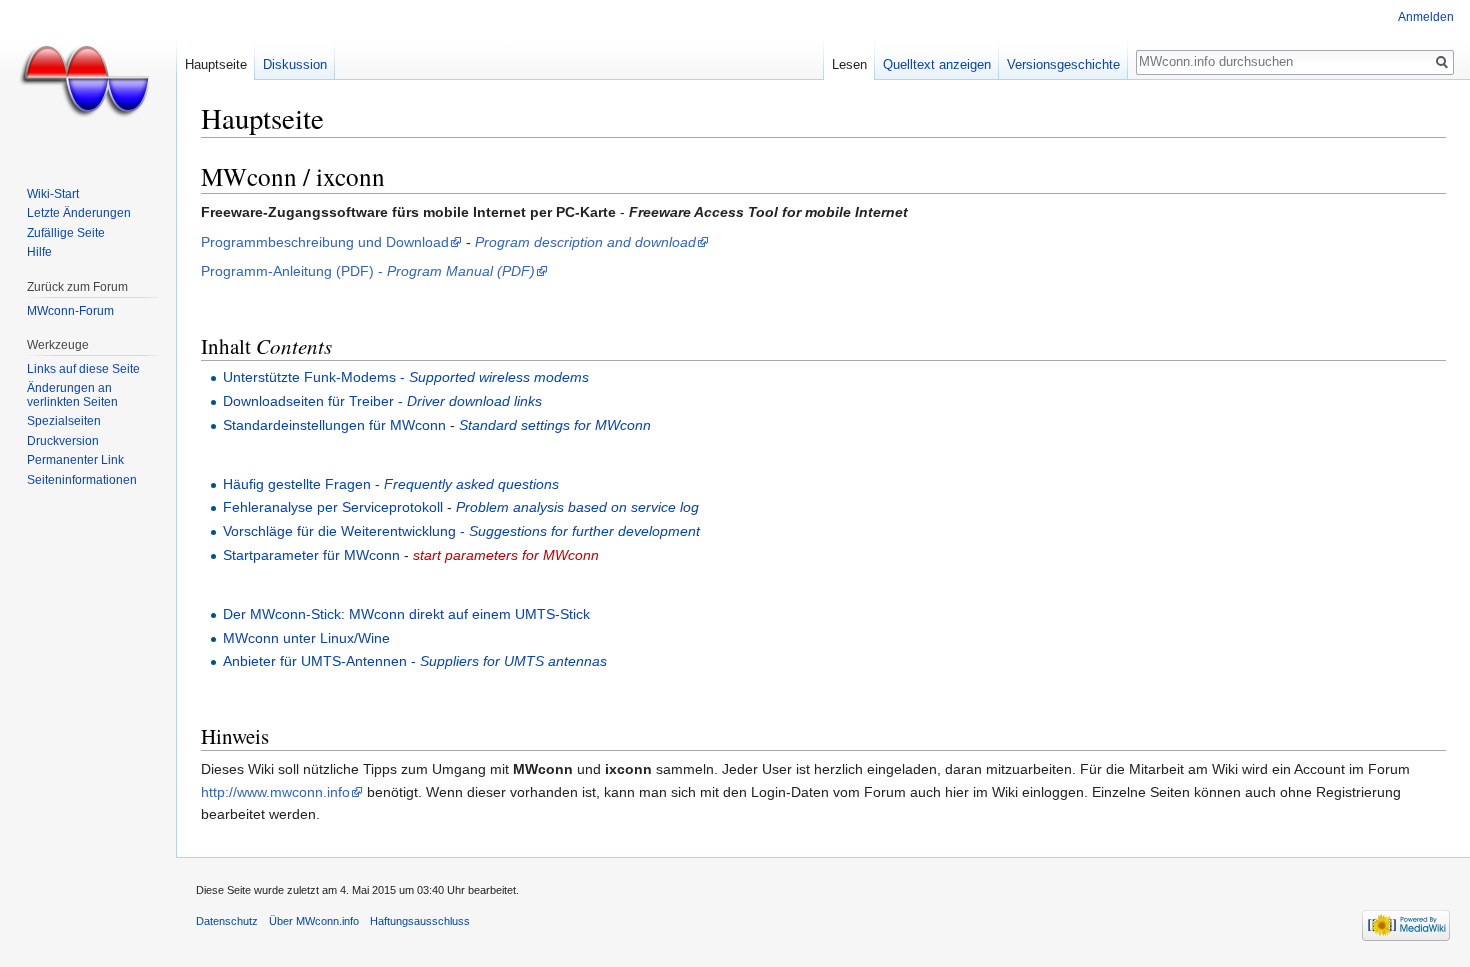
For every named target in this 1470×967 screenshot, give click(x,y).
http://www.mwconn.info (275, 792)
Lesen (849, 64)
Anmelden (1426, 17)
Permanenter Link (75, 460)
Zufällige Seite (66, 233)
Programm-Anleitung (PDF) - (368, 271)
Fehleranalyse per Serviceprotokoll (333, 507)
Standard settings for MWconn (555, 425)
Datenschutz (227, 921)
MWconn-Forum (70, 311)
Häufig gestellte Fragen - (391, 484)
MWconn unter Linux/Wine (306, 638)
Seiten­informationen (82, 480)
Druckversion (63, 441)
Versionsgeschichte (1063, 64)
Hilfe (39, 252)
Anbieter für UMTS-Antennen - (415, 661)
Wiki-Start (53, 194)
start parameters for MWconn (506, 555)
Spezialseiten (64, 421)
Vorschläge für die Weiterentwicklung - (461, 531)
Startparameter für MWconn (311, 555)
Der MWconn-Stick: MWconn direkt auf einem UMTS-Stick (406, 614)
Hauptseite (216, 64)
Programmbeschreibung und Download (325, 242)
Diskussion (295, 64)
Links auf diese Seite (83, 369)
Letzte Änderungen (79, 213)
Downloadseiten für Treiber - (382, 401)
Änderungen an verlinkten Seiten (72, 395)
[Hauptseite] (88, 80)
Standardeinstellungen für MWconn (334, 425)
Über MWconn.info (314, 921)
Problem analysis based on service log (577, 507)
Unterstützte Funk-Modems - (406, 377)
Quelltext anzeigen (937, 64)
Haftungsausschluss (420, 921)
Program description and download (585, 242)
